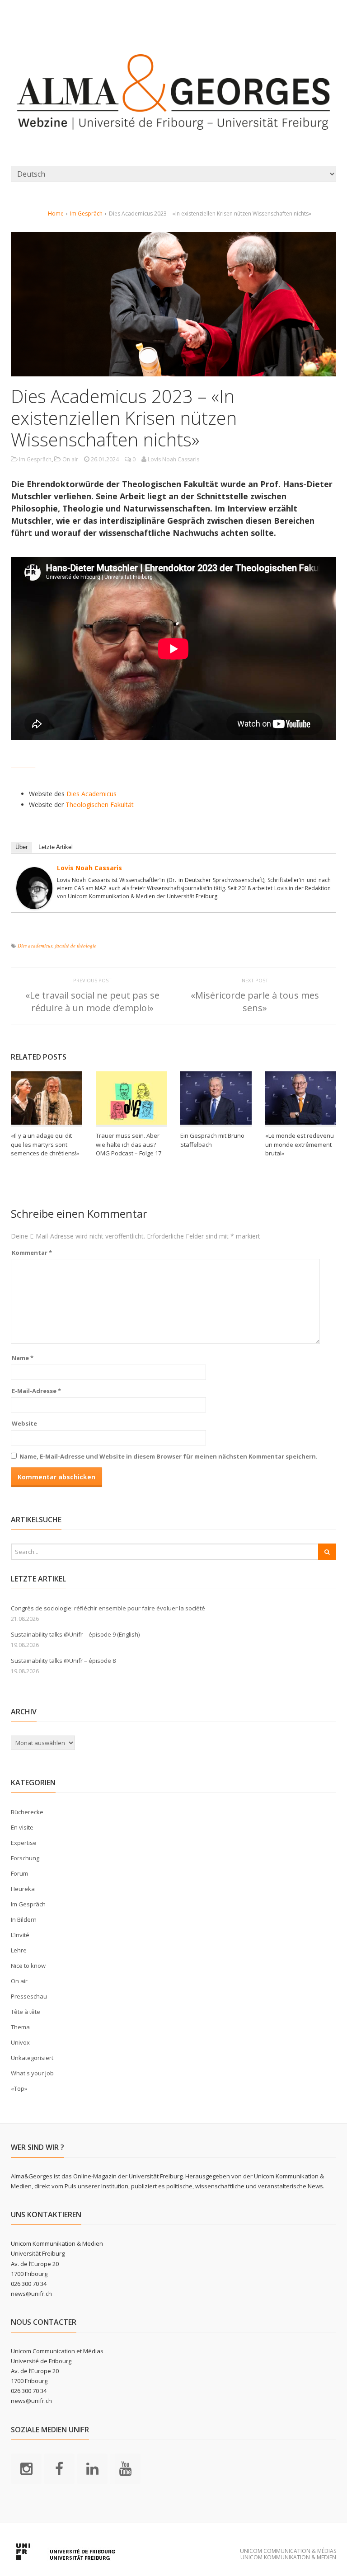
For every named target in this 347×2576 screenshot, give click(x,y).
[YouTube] (125, 2468)
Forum (19, 1873)
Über (21, 847)
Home (56, 213)
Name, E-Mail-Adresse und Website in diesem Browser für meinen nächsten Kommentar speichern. (169, 1456)
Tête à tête (26, 2012)
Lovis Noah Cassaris (89, 868)
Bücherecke (27, 1812)
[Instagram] (26, 2468)
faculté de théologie (76, 945)
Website (24, 1423)
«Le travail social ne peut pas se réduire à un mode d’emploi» (92, 1002)
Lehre (19, 1950)
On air (70, 459)
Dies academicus (35, 945)
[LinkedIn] (92, 2468)
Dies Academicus (91, 794)
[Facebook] (59, 2468)
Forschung (25, 1858)
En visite (22, 1827)
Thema (20, 2027)
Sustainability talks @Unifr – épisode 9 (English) (75, 1634)
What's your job (32, 2073)
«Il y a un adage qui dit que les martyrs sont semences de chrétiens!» (45, 1144)
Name (23, 1358)
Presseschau (29, 1996)
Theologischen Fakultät (100, 805)
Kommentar (32, 1253)
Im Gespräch (86, 213)
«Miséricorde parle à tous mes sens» (255, 1002)
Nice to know (28, 1966)
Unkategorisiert (32, 2058)
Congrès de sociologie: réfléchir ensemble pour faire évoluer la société (108, 1608)
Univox (20, 2042)
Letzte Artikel (56, 847)
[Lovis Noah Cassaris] (34, 903)
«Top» (19, 2088)
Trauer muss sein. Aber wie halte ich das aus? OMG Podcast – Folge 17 (129, 1144)
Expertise (24, 1843)
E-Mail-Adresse (36, 1391)
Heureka (23, 1889)
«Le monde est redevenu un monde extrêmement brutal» (300, 1144)
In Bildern (24, 1919)
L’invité (20, 1935)
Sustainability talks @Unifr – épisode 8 (63, 1661)
